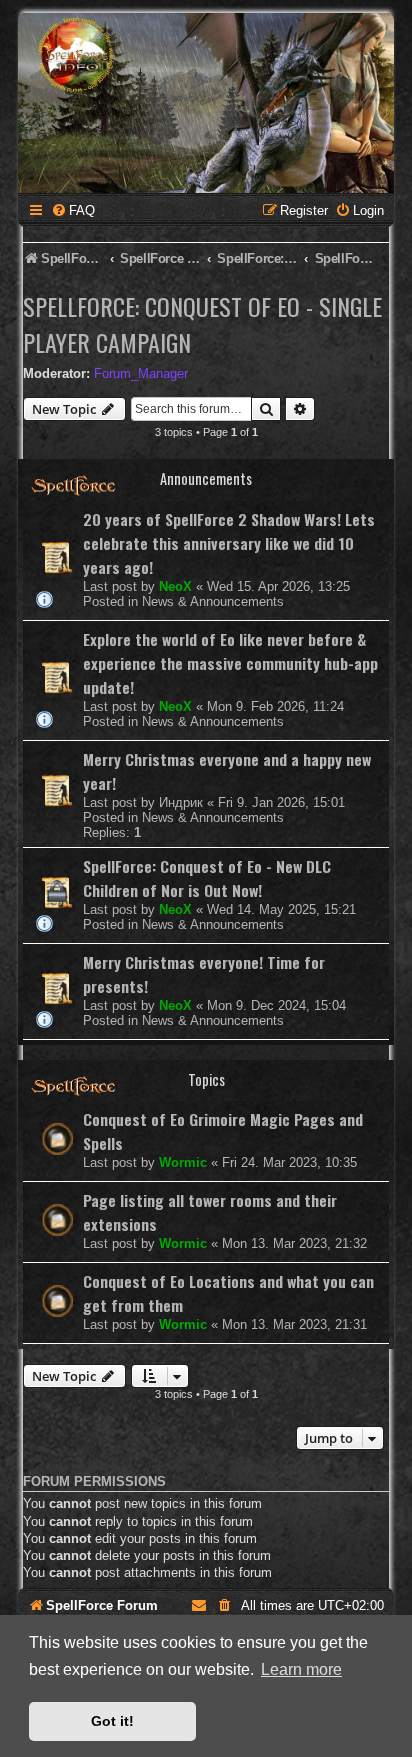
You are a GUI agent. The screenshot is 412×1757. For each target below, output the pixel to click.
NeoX (175, 586)
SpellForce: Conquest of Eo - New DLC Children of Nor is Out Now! (207, 878)
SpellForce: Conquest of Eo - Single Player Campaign (202, 324)
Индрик (181, 802)
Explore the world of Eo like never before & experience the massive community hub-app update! (230, 663)
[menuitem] (73, 210)
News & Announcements (213, 601)
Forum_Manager (141, 373)
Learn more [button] (301, 1669)
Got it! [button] (112, 1721)
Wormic (183, 1162)
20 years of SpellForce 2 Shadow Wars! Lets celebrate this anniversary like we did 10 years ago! (229, 543)
